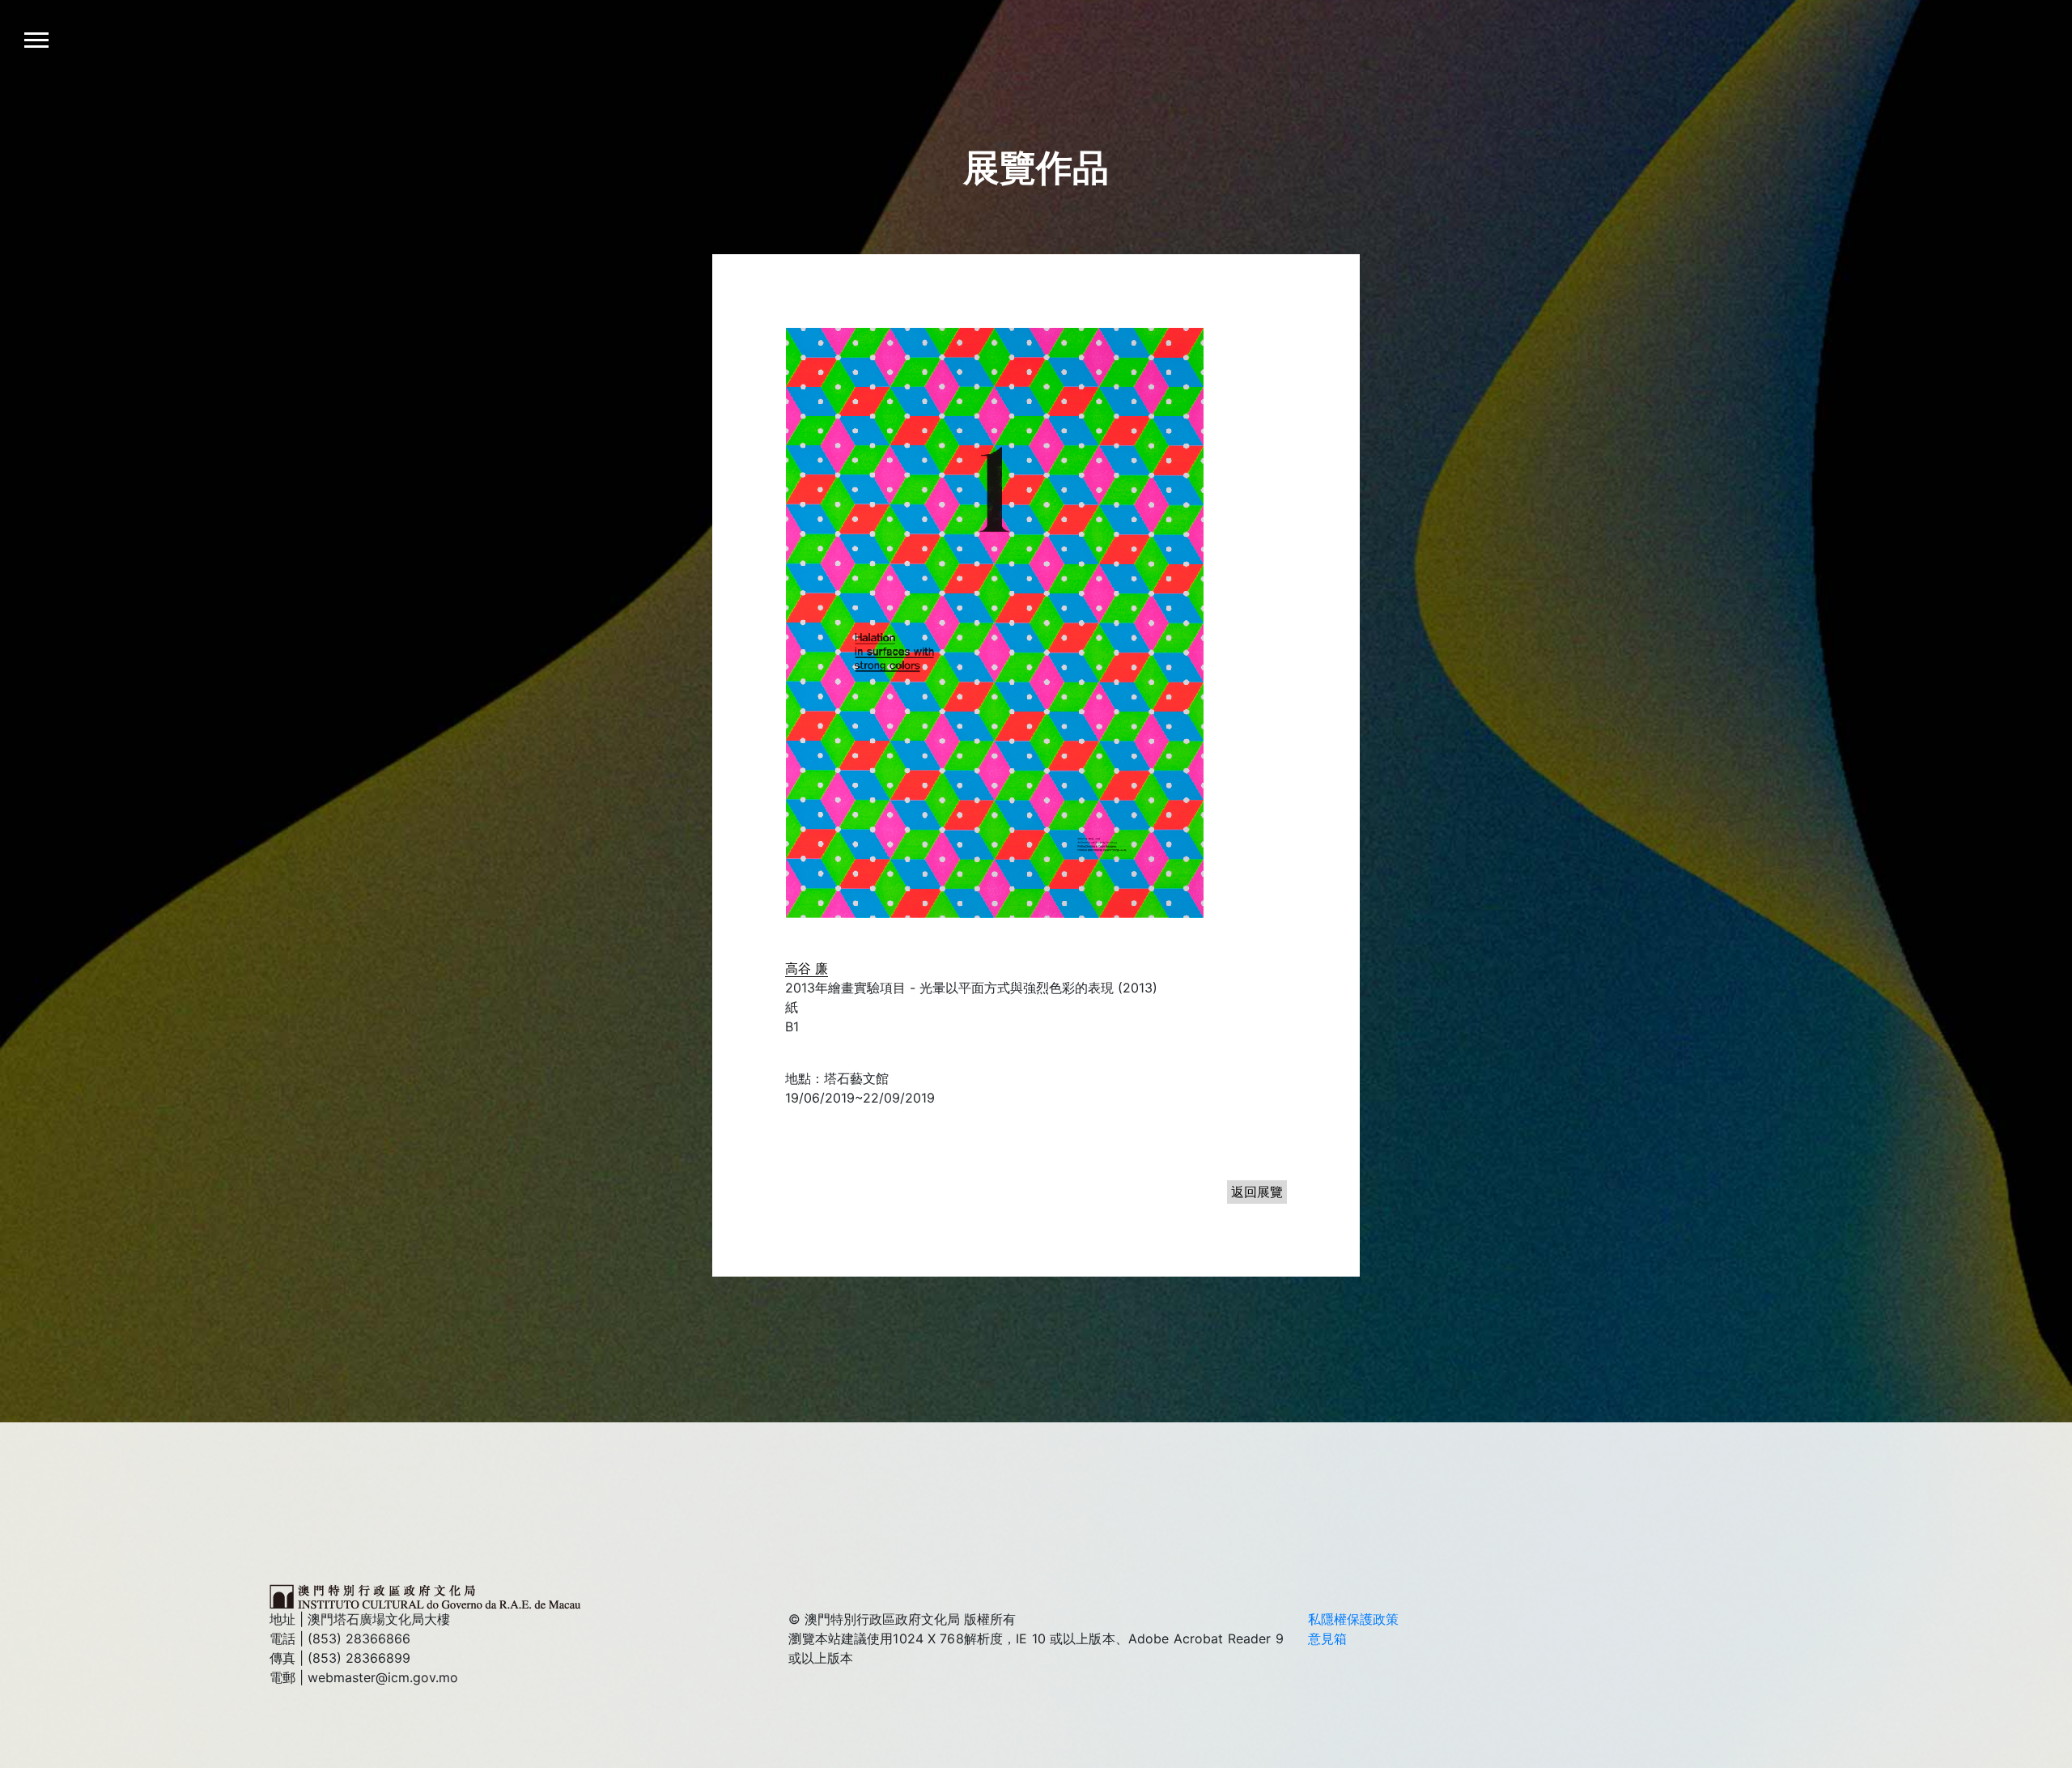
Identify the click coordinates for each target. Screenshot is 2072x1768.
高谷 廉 (807, 968)
